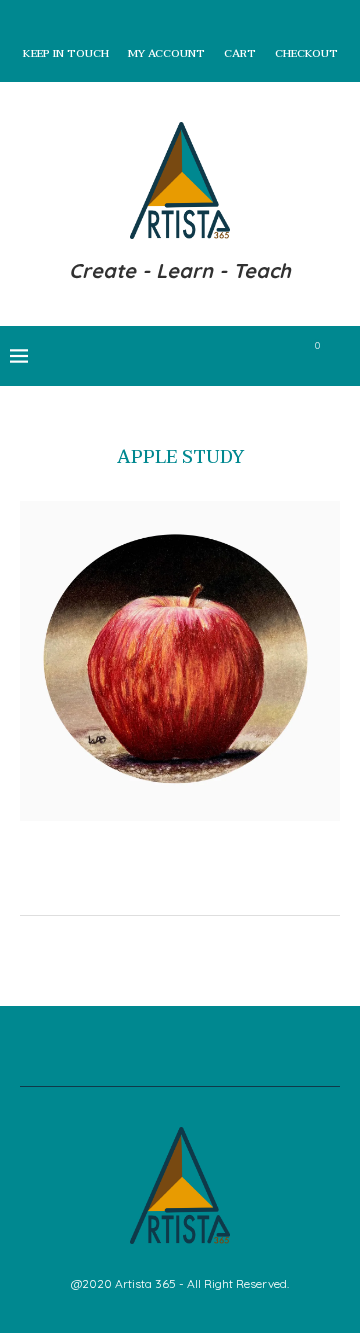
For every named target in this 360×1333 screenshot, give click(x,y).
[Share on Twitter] (187, 884)
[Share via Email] (229, 884)
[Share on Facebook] (166, 884)
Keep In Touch (66, 54)
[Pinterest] (239, 356)
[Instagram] (218, 356)
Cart (240, 54)
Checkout (306, 54)
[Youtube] (260, 356)
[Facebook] (176, 356)
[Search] (340, 356)
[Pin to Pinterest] (208, 884)
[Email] (281, 356)
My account (166, 54)
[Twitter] (197, 356)
